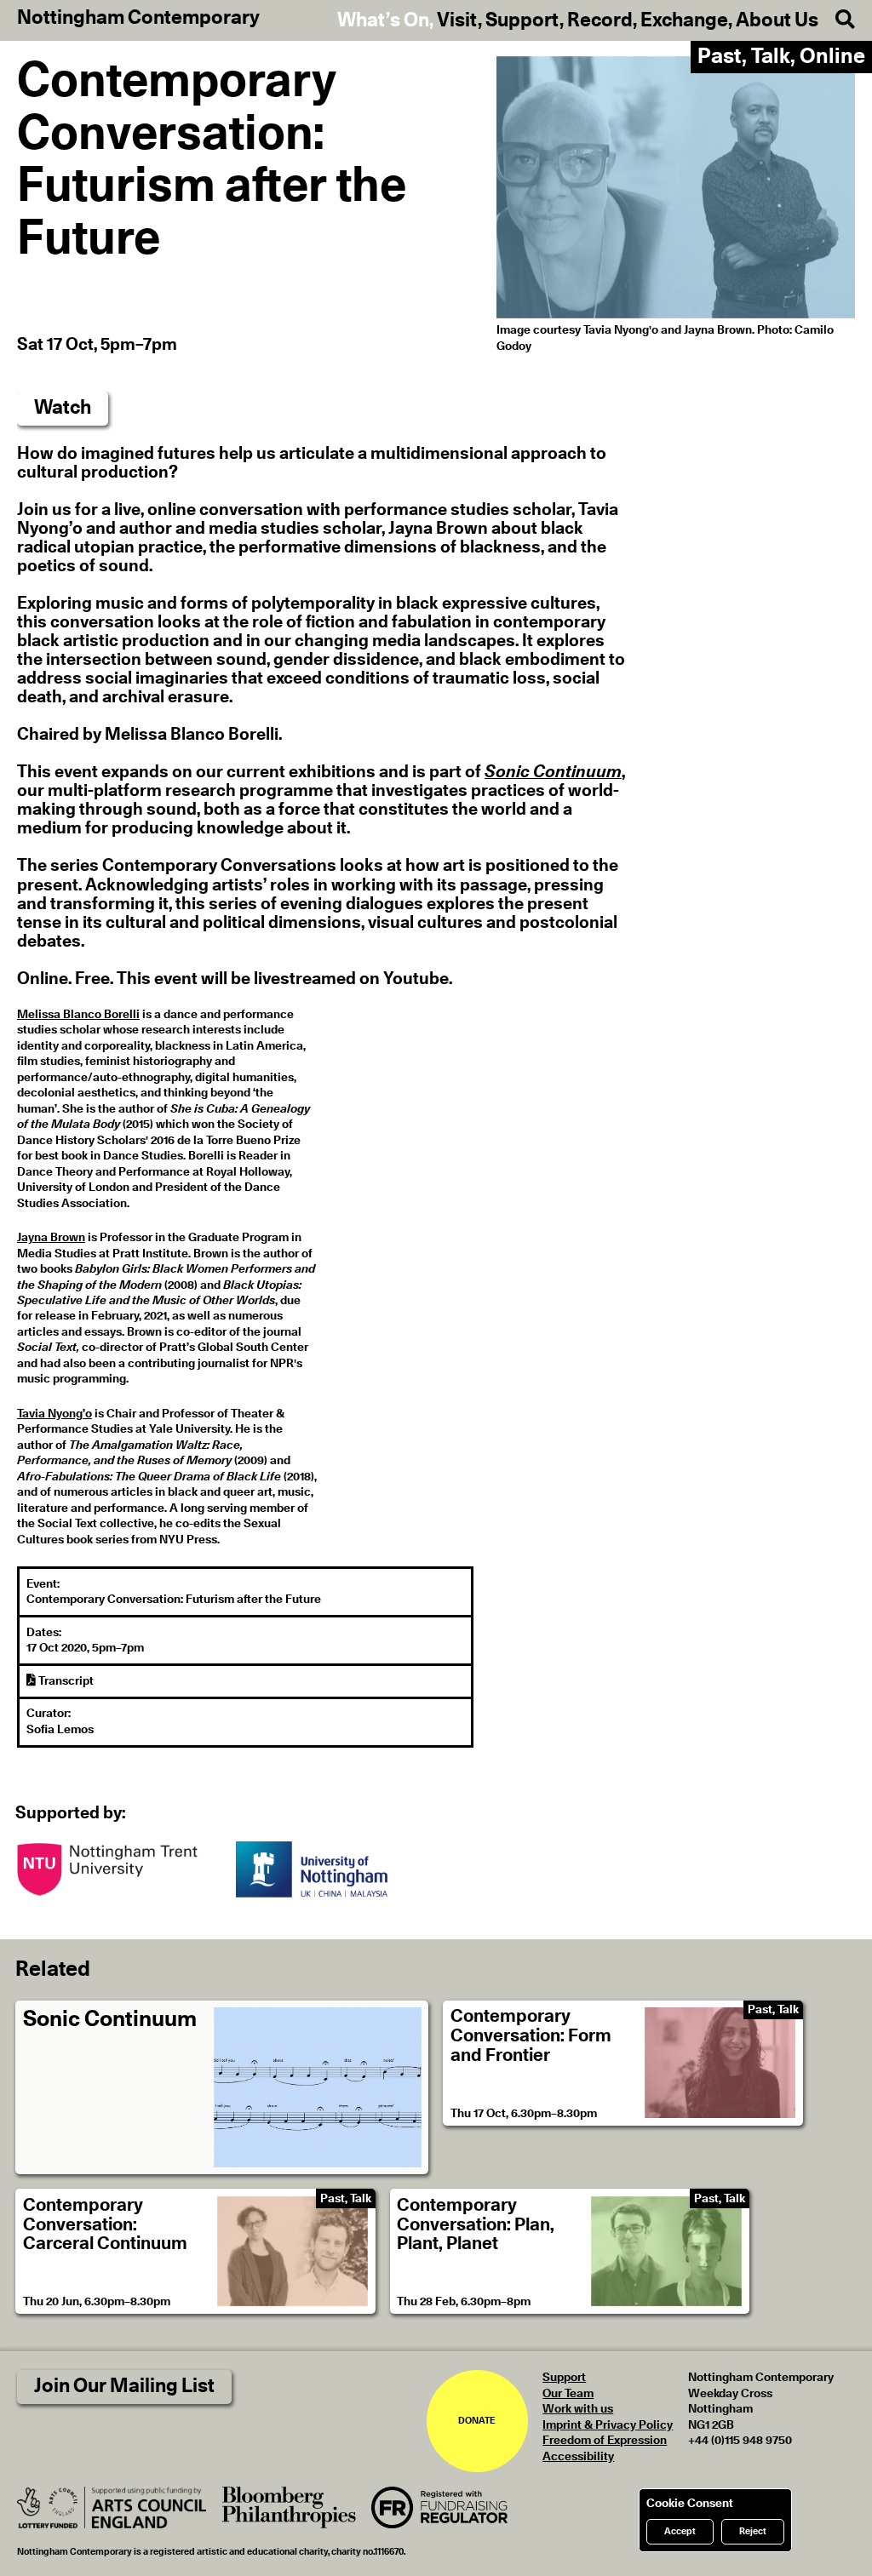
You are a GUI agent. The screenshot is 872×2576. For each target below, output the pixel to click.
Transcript (65, 1681)
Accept (680, 2531)
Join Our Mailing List (124, 2387)
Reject (753, 2531)
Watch (63, 408)
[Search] (837, 20)
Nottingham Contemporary (138, 19)
